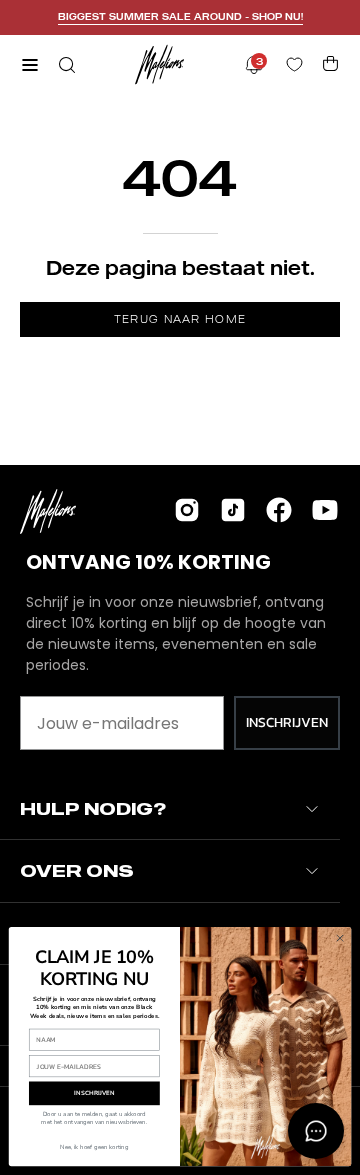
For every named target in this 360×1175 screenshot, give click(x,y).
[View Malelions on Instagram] (187, 510)
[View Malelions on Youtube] (325, 510)
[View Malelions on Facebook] (279, 510)
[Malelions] (160, 64)
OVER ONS (77, 870)
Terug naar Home (180, 319)
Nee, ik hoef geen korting (94, 1147)
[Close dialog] (339, 937)
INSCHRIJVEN (287, 722)
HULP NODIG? (93, 808)
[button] (65, 65)
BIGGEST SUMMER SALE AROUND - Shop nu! (180, 16)
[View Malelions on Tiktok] (233, 510)
